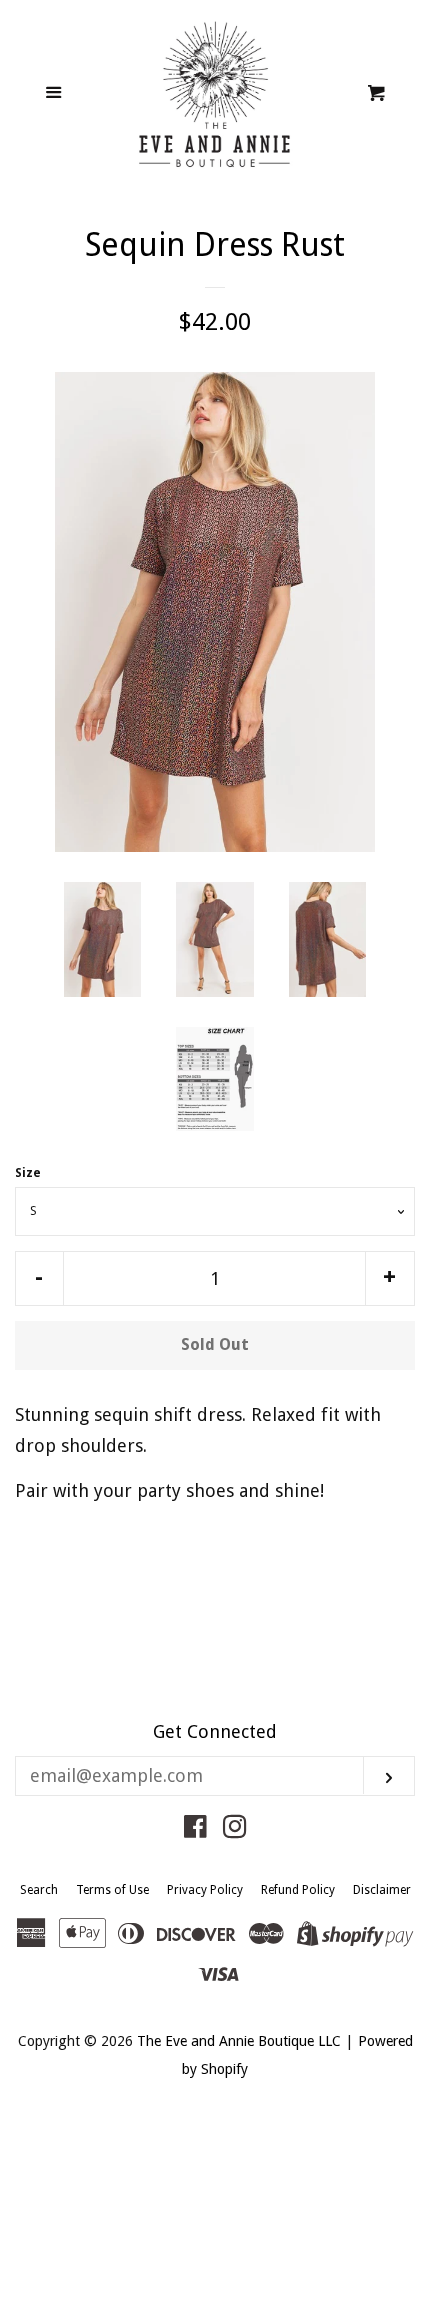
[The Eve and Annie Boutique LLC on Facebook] (195, 1829)
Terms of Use (112, 1890)
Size (28, 1173)
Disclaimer (382, 1890)
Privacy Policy (205, 1890)
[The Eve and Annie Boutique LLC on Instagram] (235, 1829)
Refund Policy (298, 1890)
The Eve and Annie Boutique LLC (239, 2041)
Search (39, 1890)
